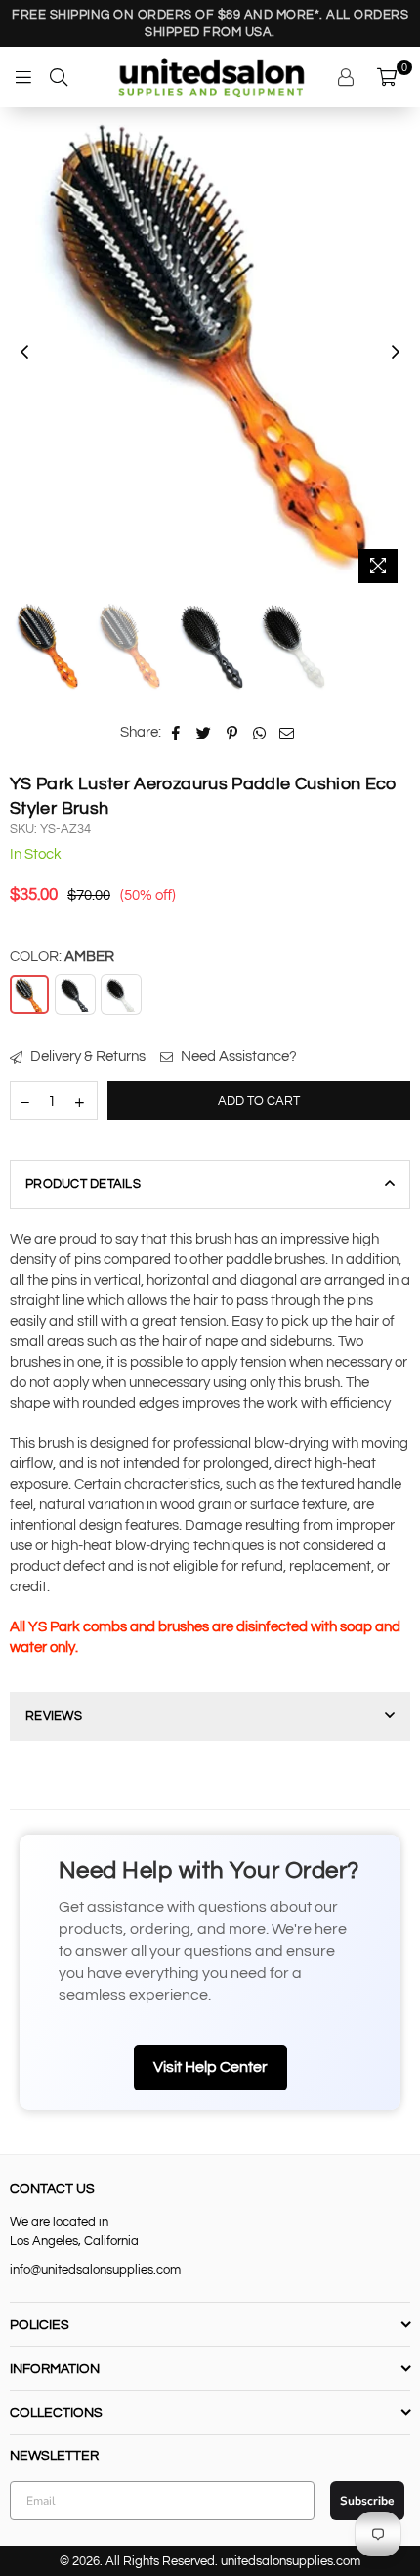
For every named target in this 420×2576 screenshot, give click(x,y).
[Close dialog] (371, 1102)
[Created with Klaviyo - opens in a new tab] (210, 1497)
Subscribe (210, 1437)
